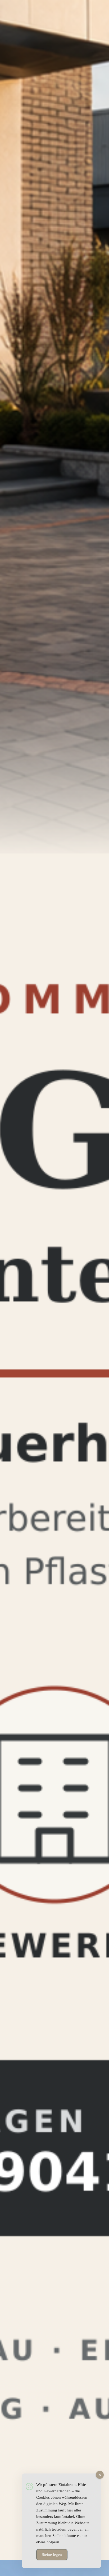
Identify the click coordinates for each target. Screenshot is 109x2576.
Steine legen (52, 2554)
